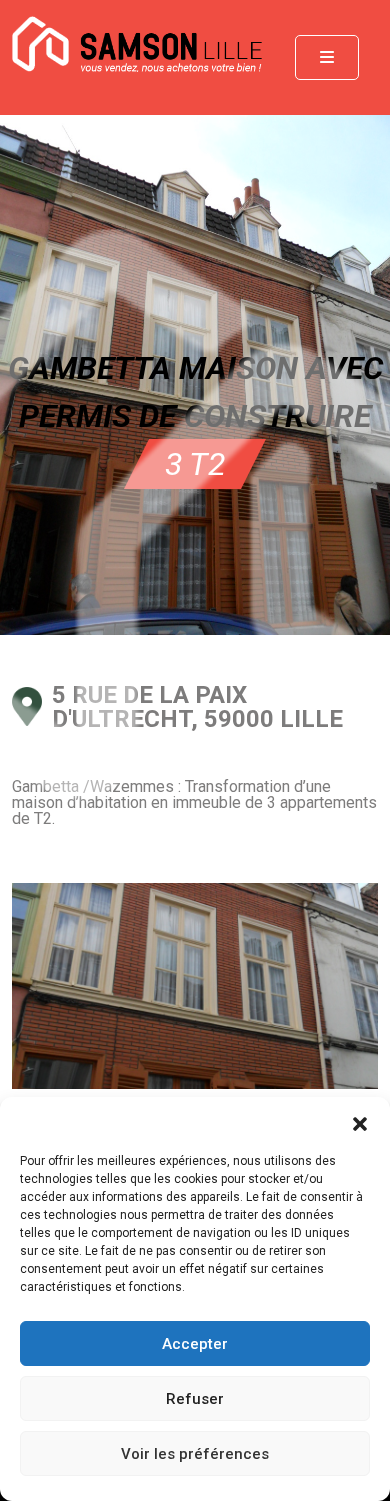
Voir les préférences (195, 1454)
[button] (360, 1122)
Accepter (195, 1344)
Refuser (195, 1399)
